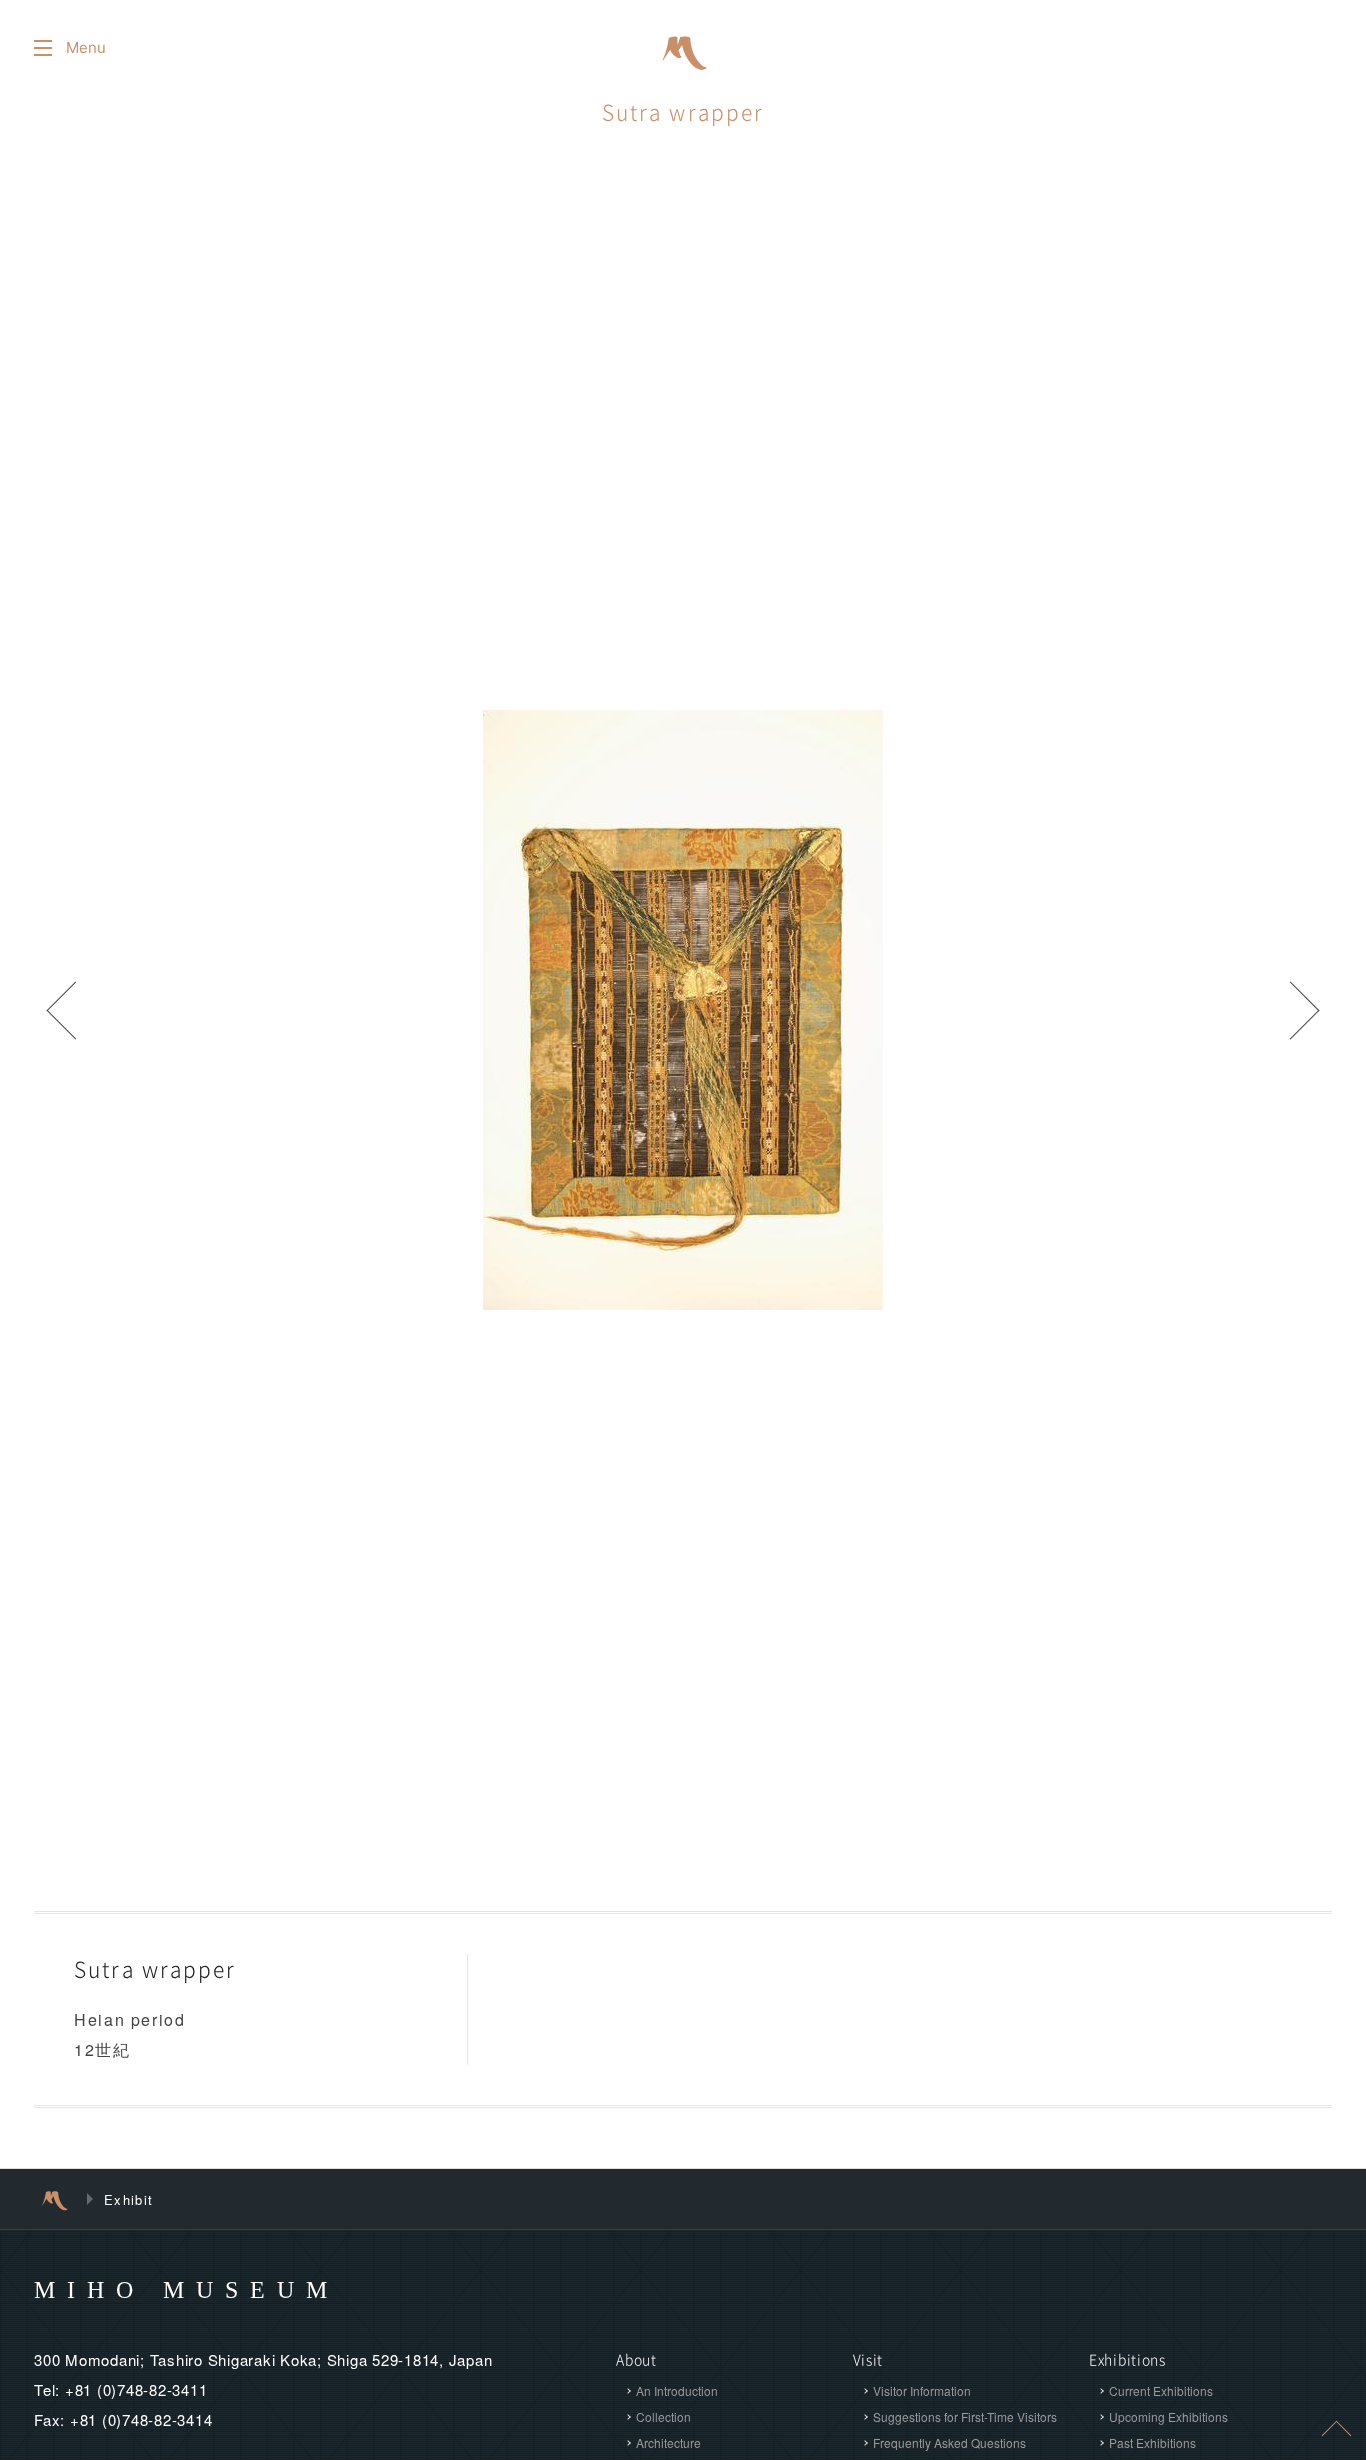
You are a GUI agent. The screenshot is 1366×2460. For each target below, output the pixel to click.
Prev (60, 1010)
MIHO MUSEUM (186, 2290)
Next (1306, 1010)
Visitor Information (922, 2390)
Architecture (668, 2442)
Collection (663, 2416)
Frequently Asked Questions (949, 2442)
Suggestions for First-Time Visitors (965, 2416)
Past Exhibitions (1152, 2442)
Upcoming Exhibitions (1168, 2416)
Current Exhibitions (1161, 2390)
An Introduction (677, 2390)
